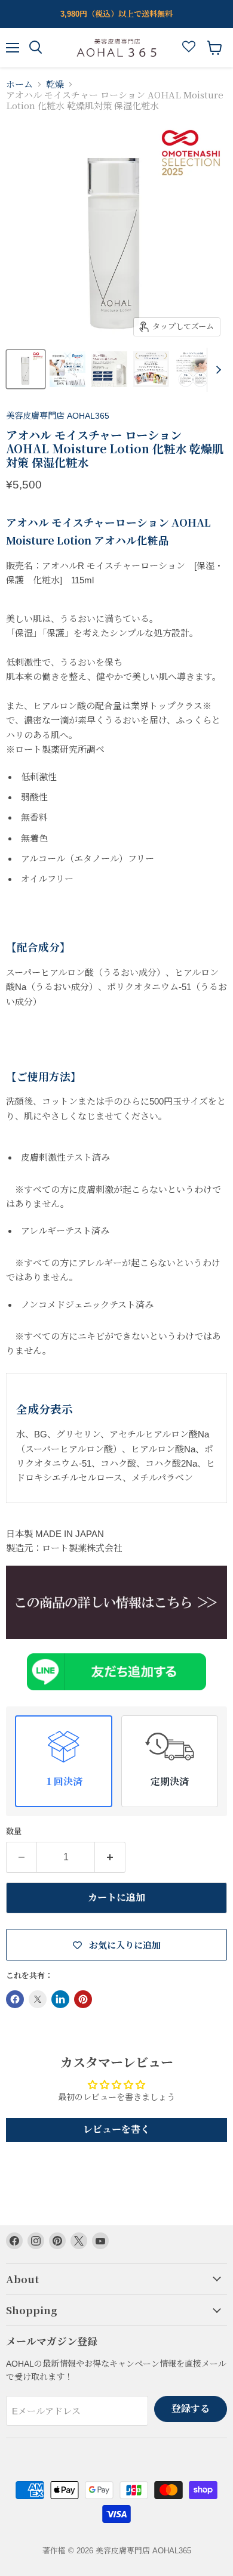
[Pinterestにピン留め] (83, 1999)
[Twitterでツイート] (38, 1999)
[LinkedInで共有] (60, 1999)
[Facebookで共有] (15, 1999)
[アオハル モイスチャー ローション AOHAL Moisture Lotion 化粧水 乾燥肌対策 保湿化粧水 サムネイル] (26, 369)
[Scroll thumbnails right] (216, 370)
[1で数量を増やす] (110, 1857)
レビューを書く (116, 2130)
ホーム (19, 84)
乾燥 (55, 84)
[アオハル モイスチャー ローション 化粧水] (116, 1602)
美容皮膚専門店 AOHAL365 (58, 416)
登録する (191, 2409)
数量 (14, 1831)
